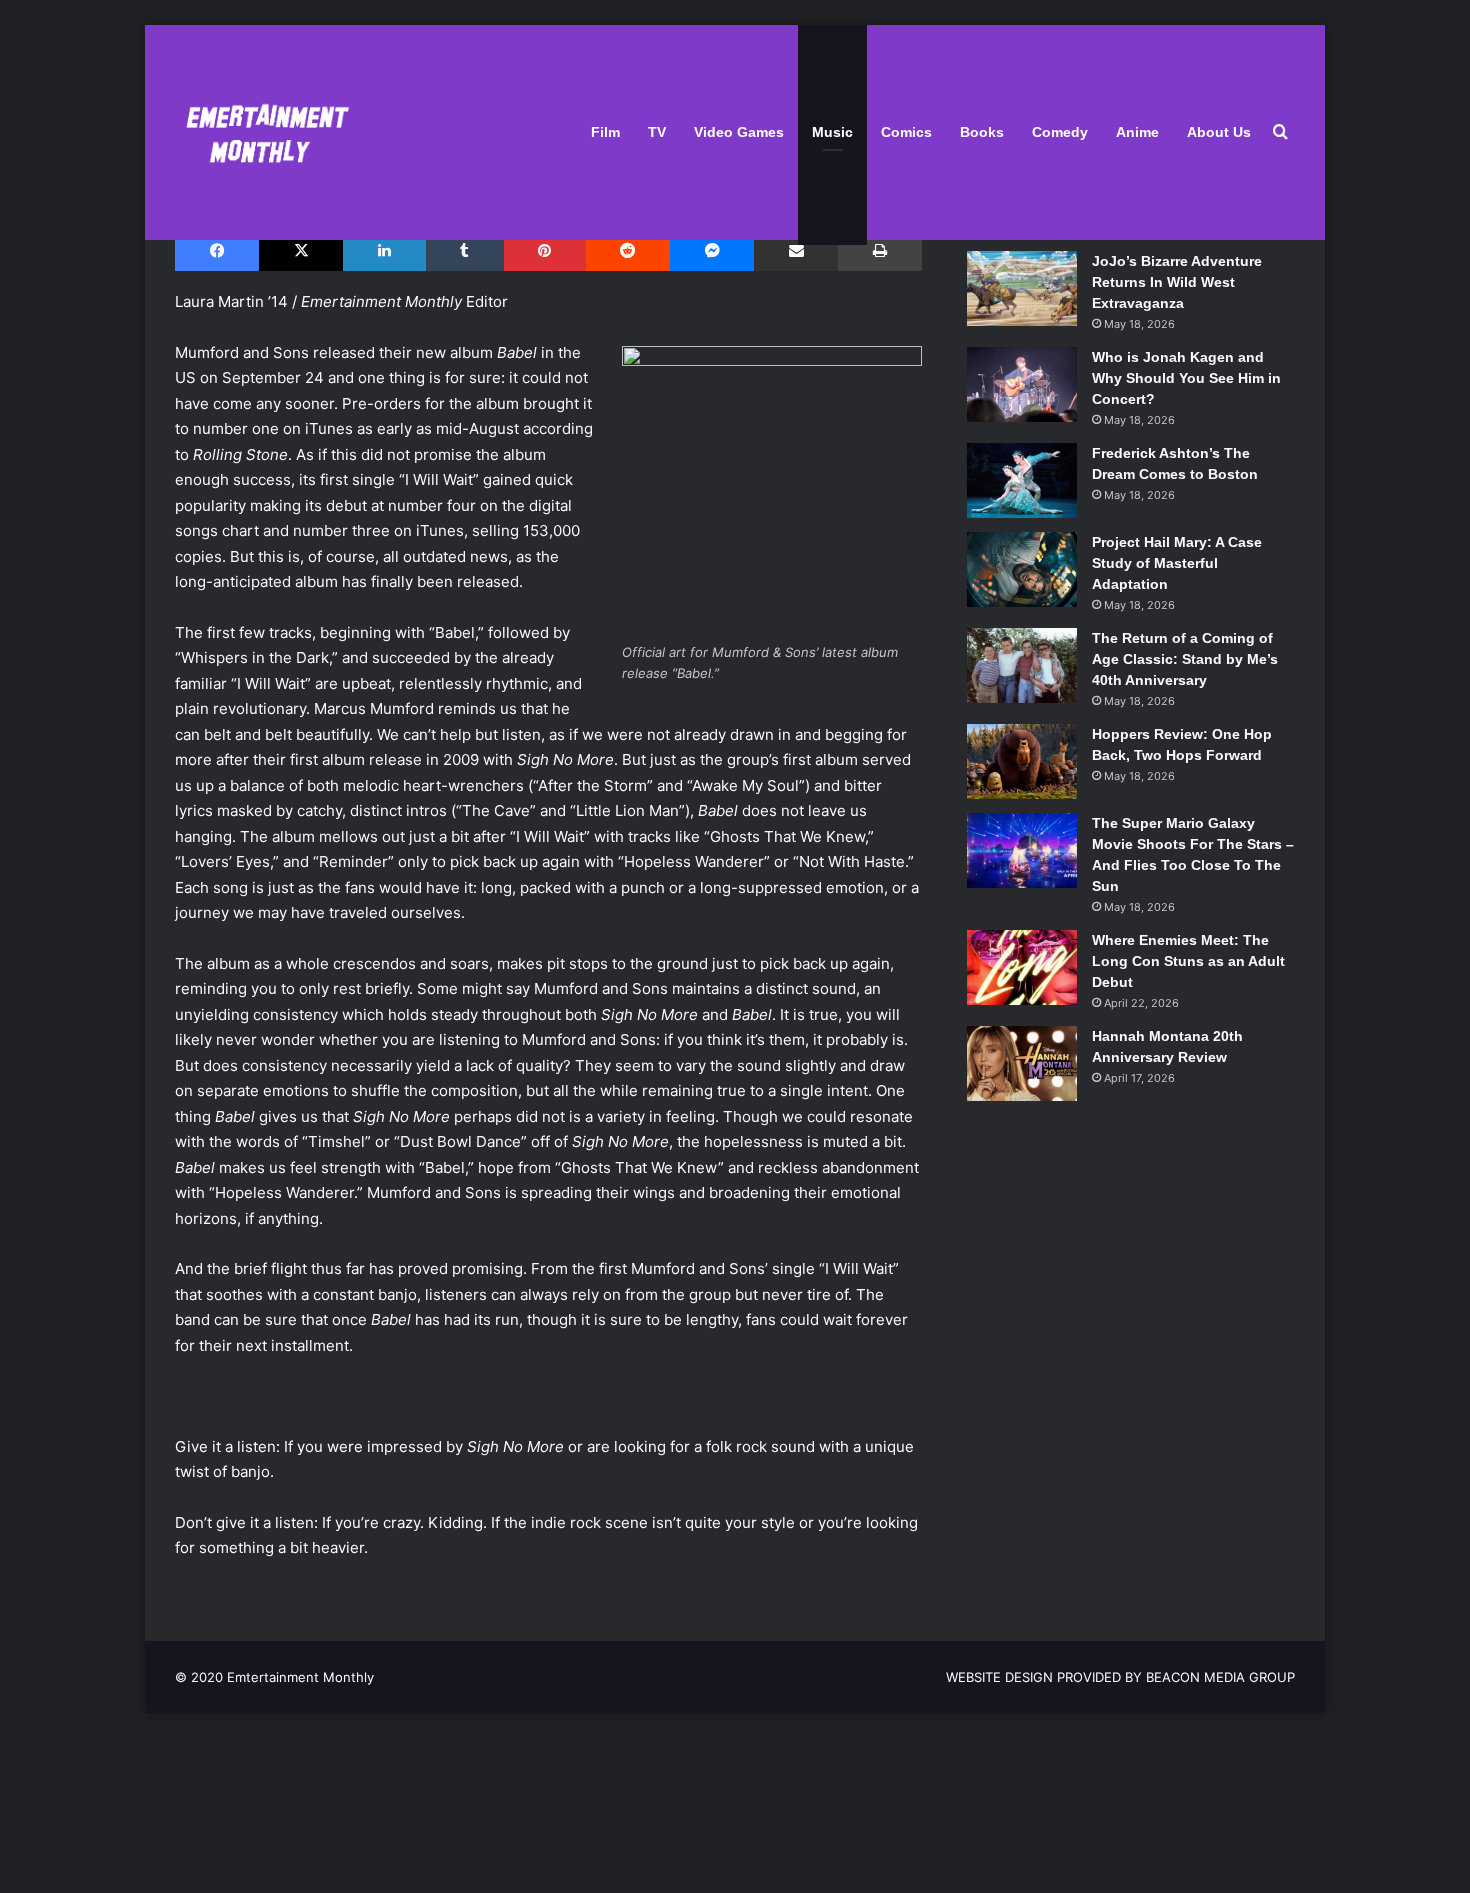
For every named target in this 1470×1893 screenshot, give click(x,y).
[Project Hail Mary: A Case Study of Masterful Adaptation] (1022, 569)
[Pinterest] (545, 251)
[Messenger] (712, 251)
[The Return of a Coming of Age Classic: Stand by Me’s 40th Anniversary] (1022, 665)
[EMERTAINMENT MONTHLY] (262, 132)
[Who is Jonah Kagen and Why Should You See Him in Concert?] (1022, 384)
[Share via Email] (796, 251)
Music (832, 132)
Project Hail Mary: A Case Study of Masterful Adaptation (1177, 563)
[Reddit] (628, 251)
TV (657, 132)
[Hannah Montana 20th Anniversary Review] (1022, 1063)
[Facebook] (217, 251)
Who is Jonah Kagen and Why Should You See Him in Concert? (1186, 378)
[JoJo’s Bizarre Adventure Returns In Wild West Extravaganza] (1022, 288)
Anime (1137, 132)
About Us (1219, 132)
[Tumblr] (465, 251)
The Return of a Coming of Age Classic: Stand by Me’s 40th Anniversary (1185, 659)
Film (605, 132)
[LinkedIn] (384, 251)
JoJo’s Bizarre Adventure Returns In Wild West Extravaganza (1177, 282)
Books (982, 132)
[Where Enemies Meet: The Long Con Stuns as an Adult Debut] (1022, 967)
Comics (906, 132)
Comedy (1060, 132)
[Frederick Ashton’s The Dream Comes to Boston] (1022, 480)
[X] (301, 251)
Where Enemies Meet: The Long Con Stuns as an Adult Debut (1188, 961)
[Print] (879, 251)
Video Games (739, 132)
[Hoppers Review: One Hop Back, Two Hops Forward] (1022, 761)
